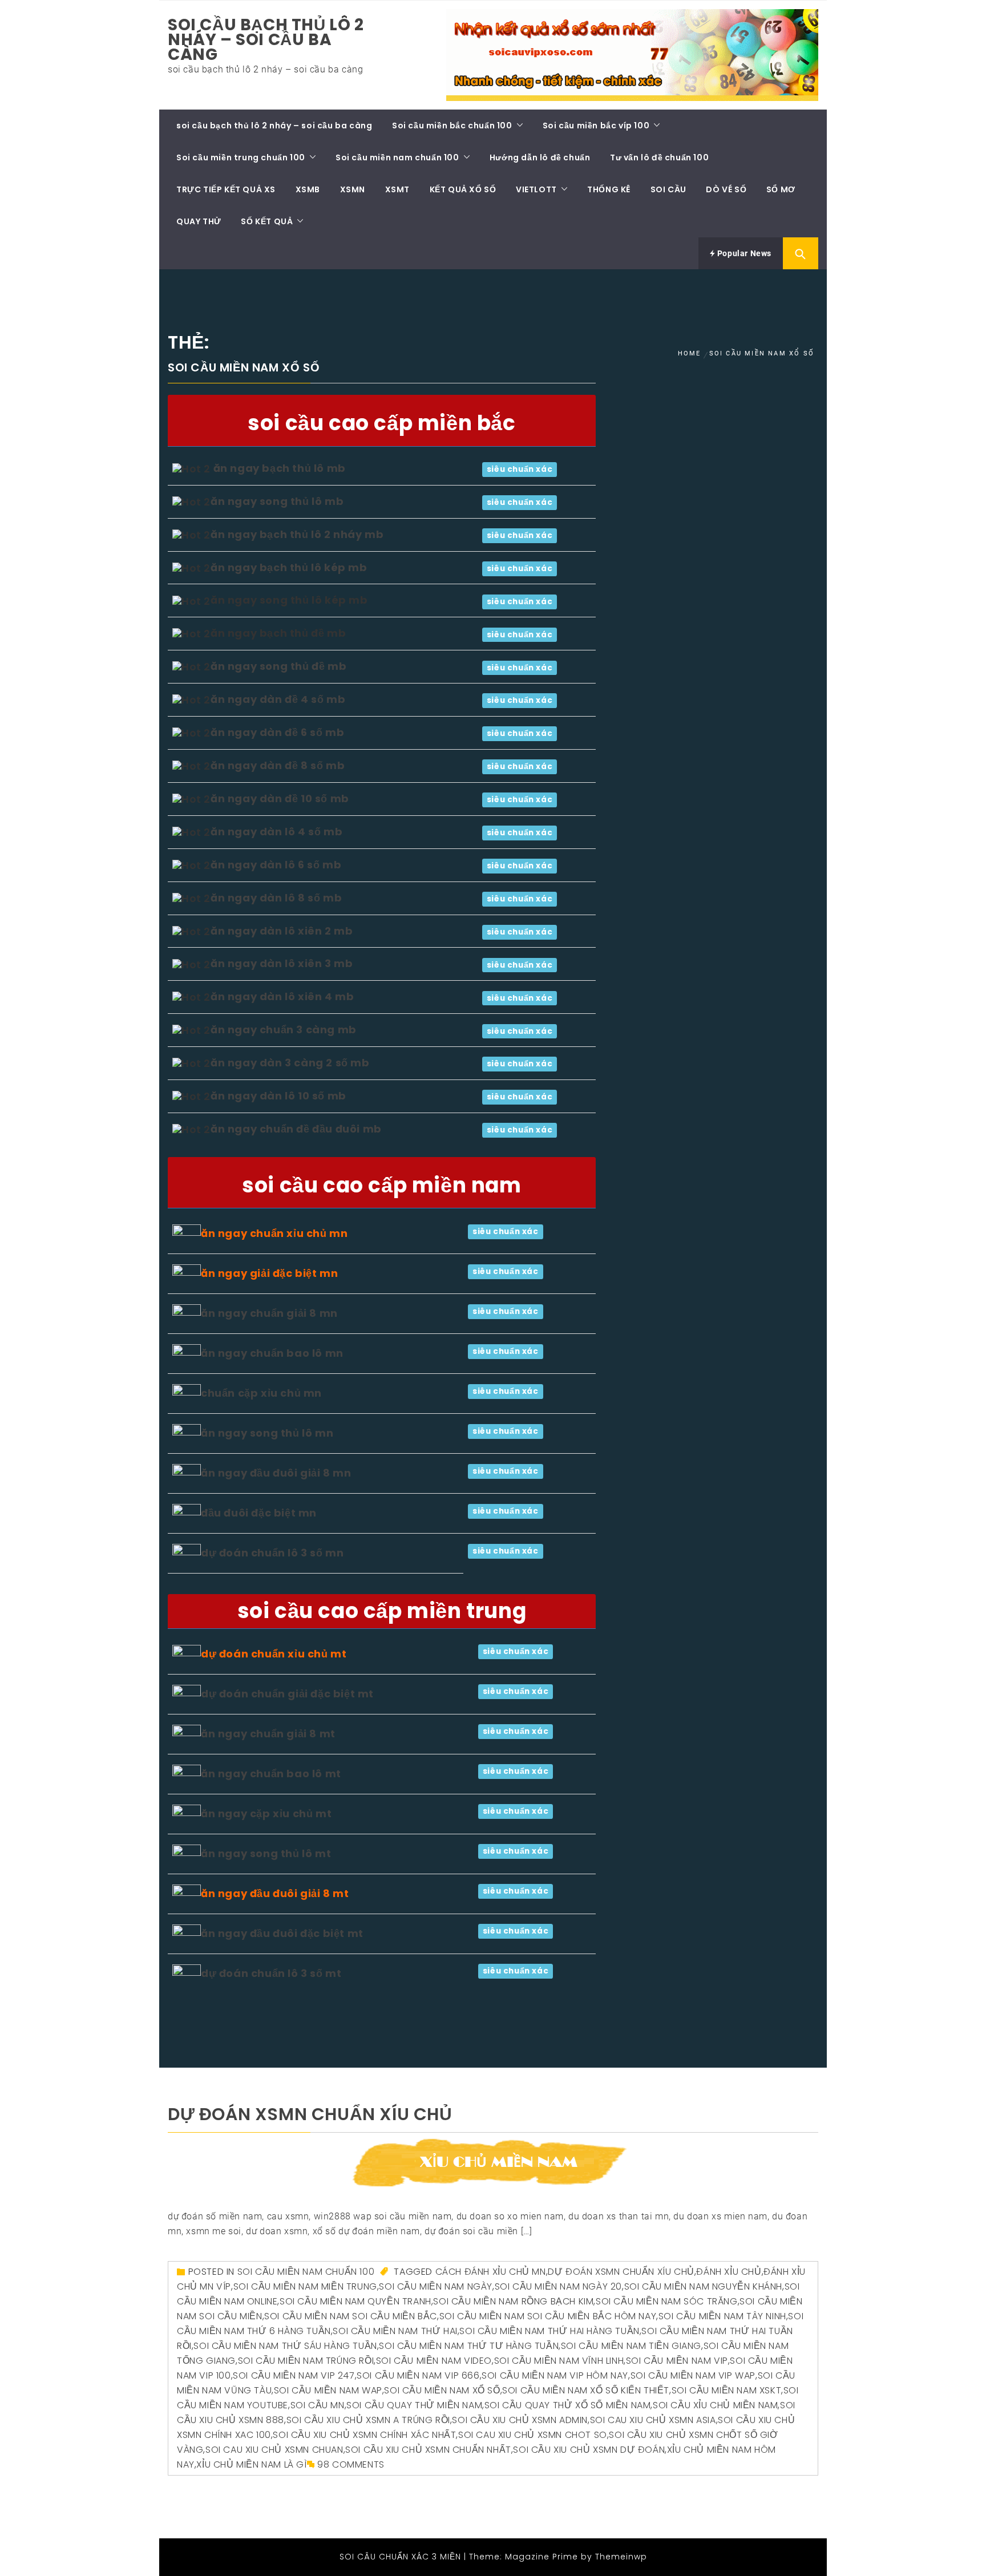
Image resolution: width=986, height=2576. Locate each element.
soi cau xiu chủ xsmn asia (653, 2420)
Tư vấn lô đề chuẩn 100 (659, 157)
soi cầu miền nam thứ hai (395, 2331)
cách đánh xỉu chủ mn (491, 2272)
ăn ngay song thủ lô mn (267, 1433)
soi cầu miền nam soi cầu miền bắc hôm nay (548, 2316)
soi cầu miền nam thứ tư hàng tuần (469, 2346)
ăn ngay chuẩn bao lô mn (272, 1353)
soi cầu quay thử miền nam (414, 2405)
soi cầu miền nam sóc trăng (667, 2301)
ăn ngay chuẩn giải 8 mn (269, 1313)
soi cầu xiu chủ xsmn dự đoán (589, 2450)
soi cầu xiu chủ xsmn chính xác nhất (364, 2435)
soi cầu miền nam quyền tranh (355, 2301)
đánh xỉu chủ (729, 2272)
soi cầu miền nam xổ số (442, 2390)
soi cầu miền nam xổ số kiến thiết (586, 2390)
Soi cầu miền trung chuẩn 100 (241, 157)
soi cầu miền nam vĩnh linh (559, 2361)
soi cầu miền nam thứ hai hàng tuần (549, 2331)
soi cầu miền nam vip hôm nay (555, 2375)
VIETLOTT (536, 189)
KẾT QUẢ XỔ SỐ (463, 189)
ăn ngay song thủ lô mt (266, 1853)
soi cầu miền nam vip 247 (294, 2375)
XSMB (308, 189)
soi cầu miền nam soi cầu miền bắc (351, 2316)
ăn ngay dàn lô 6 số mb (276, 865)
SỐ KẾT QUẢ (267, 221)
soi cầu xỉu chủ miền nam (715, 2405)
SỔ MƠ (781, 189)
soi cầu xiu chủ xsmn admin (520, 2420)
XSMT (397, 189)
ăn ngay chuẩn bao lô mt (271, 1774)
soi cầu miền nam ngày (436, 2286)
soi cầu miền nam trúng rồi (306, 2361)
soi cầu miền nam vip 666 (418, 2375)
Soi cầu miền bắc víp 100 (596, 126)
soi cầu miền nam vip (677, 2361)
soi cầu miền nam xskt (727, 2390)
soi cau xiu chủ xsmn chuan (274, 2450)
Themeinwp (621, 2557)
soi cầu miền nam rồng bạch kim (513, 2301)
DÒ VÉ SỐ (726, 189)
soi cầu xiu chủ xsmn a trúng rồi (368, 2420)
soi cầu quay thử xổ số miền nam (568, 2405)
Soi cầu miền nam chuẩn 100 (397, 157)
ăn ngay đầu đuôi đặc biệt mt (282, 1933)
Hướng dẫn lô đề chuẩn (540, 157)
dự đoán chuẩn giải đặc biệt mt (287, 1694)
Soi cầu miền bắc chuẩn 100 (452, 126)
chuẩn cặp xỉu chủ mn (261, 1393)
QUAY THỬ (199, 221)
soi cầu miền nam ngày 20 (558, 2286)
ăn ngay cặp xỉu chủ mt (266, 1813)
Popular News (743, 253)
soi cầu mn (318, 2405)
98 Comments (351, 2464)
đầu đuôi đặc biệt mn (259, 1513)
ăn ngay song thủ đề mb (278, 666)
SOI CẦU (668, 189)
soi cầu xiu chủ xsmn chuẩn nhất (428, 2450)
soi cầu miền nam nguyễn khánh (703, 2286)
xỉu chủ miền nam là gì (251, 2464)
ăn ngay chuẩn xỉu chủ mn (274, 1233)
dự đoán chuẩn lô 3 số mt (271, 1973)
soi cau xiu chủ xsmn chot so (533, 2435)
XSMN (353, 189)
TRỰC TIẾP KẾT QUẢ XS (226, 189)
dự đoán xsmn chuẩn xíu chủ (310, 2114)
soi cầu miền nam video (434, 2361)
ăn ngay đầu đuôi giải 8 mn (276, 1473)
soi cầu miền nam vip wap (693, 2375)
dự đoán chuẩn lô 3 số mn (272, 1553)
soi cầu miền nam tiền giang (631, 2346)
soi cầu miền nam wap (328, 2390)
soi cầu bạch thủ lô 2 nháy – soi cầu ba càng (266, 40)
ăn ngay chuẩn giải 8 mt (268, 1734)
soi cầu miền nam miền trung (305, 2286)
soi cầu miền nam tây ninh (722, 2316)
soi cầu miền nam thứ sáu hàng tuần (285, 2346)
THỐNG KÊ (609, 189)
